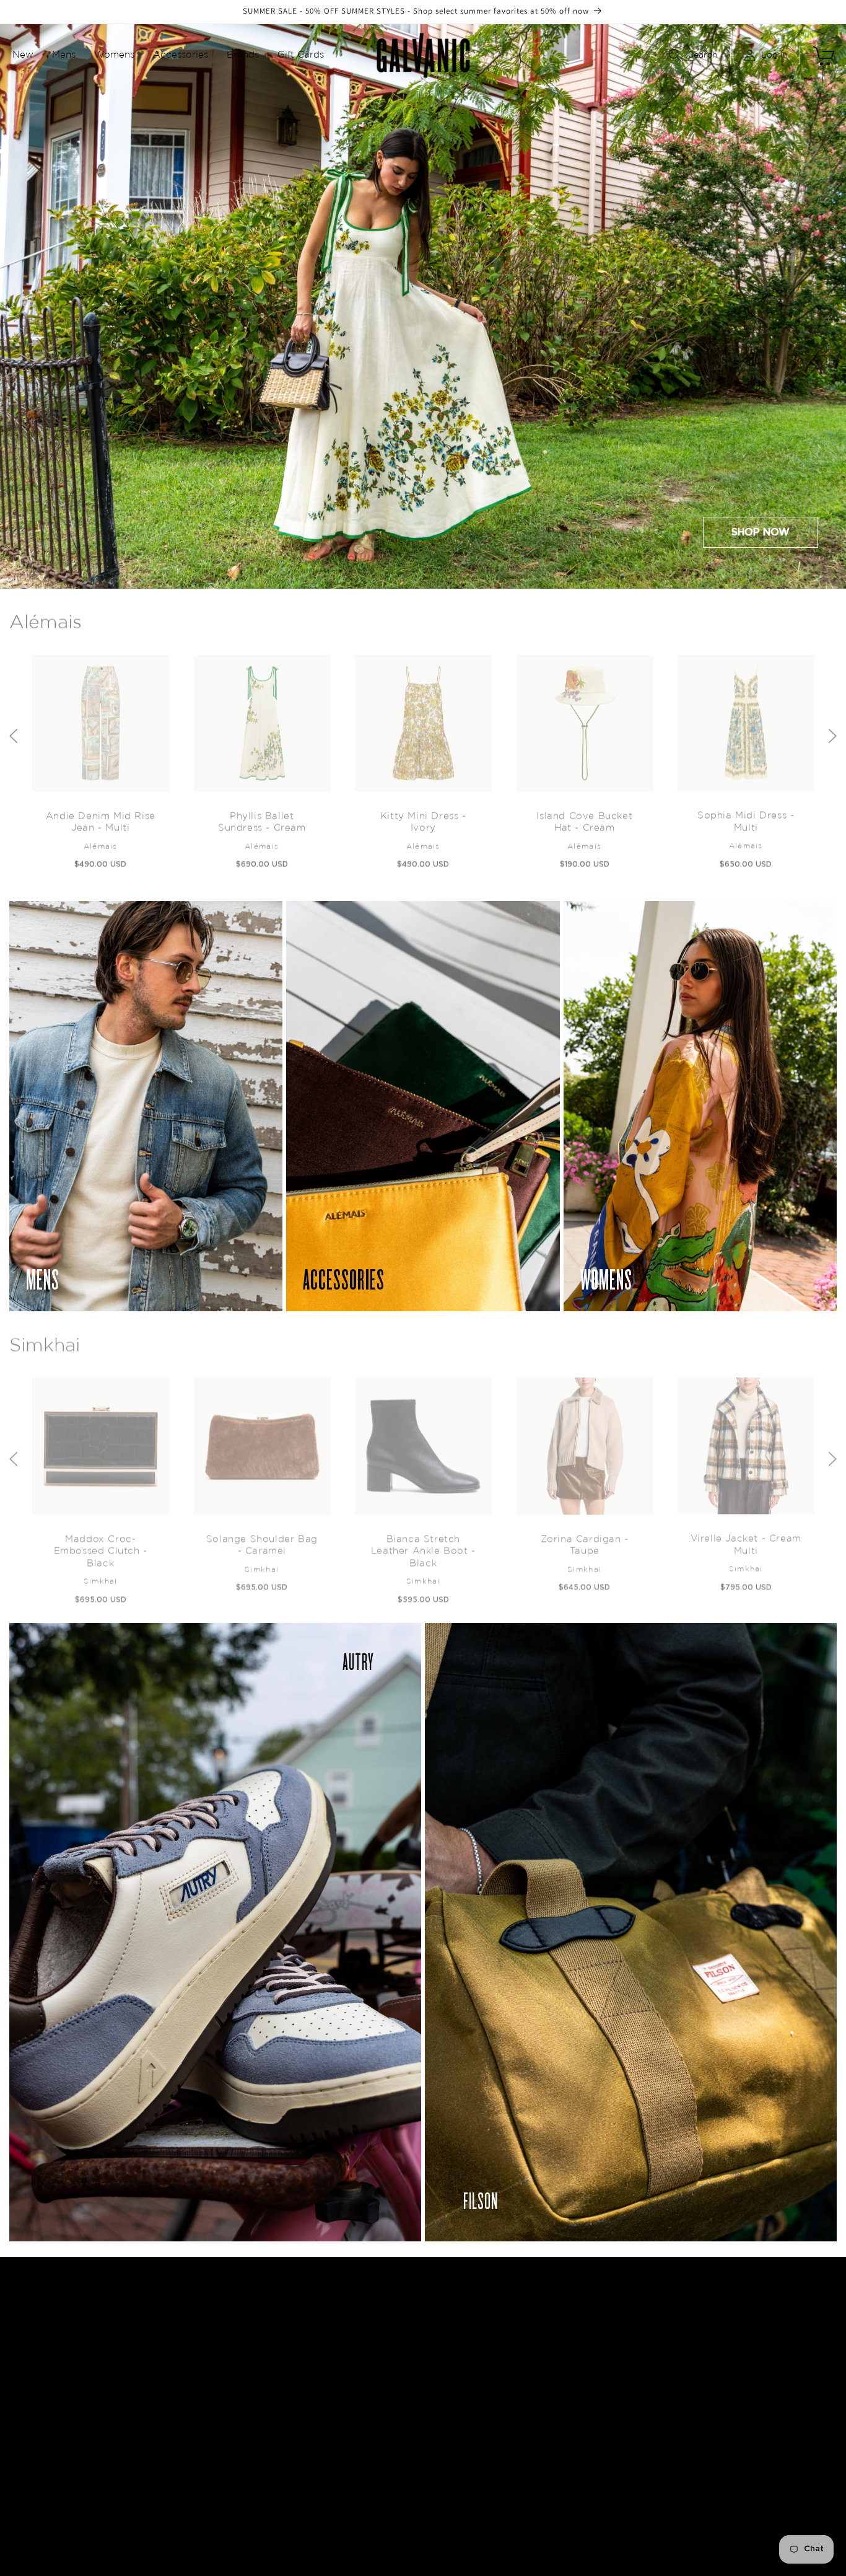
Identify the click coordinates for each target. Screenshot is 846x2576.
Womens (376, 2417)
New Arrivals (385, 2373)
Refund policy (278, 2531)
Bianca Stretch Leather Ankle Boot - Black (423, 1544)
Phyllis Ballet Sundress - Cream (262, 816)
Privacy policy (355, 2531)
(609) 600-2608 (752, 2401)
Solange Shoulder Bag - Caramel (261, 1538)
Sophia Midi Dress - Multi (746, 816)
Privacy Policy (552, 2417)
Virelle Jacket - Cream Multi (745, 1538)
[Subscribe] (284, 2434)
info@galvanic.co (752, 2369)
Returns (540, 2395)
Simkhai (45, 1339)
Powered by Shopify (188, 2531)
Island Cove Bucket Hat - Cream (584, 816)
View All (374, 2462)
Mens (368, 2395)
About (536, 2373)
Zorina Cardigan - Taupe (584, 1538)
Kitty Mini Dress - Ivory (423, 816)
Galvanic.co (111, 2531)
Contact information (266, 2546)
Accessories (383, 2440)
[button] (23, 55)
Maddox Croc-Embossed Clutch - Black (100, 1544)
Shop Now (761, 532)
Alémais (46, 617)
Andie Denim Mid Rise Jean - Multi (100, 816)
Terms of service (168, 2546)
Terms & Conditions (565, 2440)
